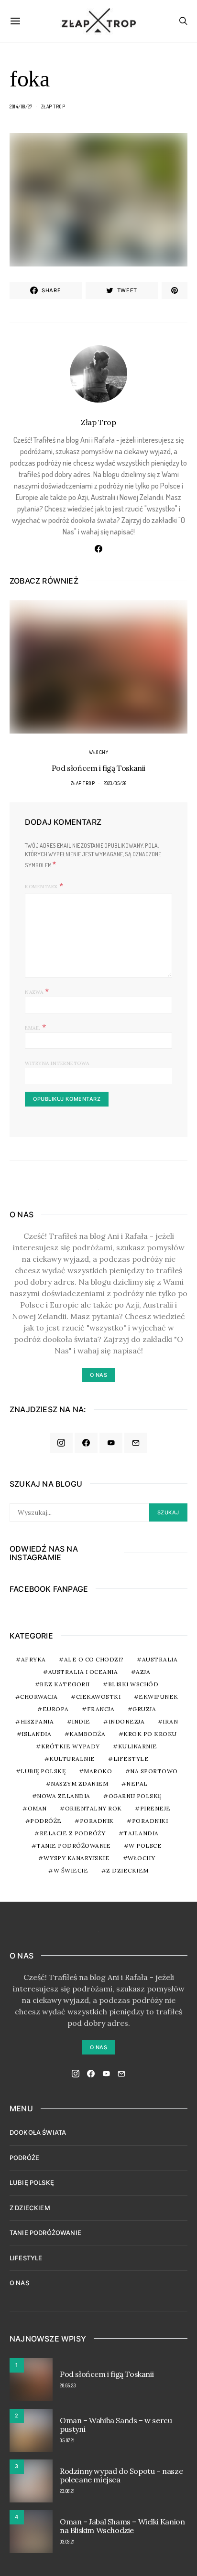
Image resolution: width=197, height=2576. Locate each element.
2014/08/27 (21, 106)
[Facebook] (86, 1443)
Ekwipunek (159, 1697)
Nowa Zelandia (64, 1796)
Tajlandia (141, 1833)
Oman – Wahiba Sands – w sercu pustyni (116, 2425)
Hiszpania (37, 1721)
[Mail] (136, 1443)
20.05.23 (68, 2385)
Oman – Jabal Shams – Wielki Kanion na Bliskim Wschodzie (122, 2526)
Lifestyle (131, 1759)
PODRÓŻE (24, 2158)
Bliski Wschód (133, 1684)
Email (36, 1027)
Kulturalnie (72, 1759)
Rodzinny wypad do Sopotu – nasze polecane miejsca (121, 2475)
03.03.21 (67, 2542)
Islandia (36, 1734)
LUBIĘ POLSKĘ (32, 2182)
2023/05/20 (115, 783)
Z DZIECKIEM (127, 1870)
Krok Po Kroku (150, 1734)
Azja (143, 1672)
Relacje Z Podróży (73, 1833)
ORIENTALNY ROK (93, 1808)
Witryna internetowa (57, 1063)
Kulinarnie (138, 1746)
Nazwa (37, 991)
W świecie (71, 1870)
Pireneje (155, 1808)
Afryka (33, 1659)
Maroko (98, 1771)
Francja (101, 1709)
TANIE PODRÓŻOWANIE (45, 2233)
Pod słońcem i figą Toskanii (98, 768)
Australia (160, 1659)
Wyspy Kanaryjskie (77, 1858)
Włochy (98, 752)
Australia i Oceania (83, 1672)
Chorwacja (39, 1697)
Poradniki (150, 1821)
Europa (56, 1709)
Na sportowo (154, 1771)
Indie (81, 1721)
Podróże (46, 1821)
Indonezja (127, 1721)
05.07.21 (67, 2440)
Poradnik (97, 1821)
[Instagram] (61, 1443)
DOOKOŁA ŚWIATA (38, 2132)
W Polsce (145, 1846)
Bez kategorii (65, 1684)
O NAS (19, 2283)
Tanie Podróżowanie (73, 1846)
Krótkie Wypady (71, 1746)
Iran (170, 1721)
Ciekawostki (98, 1697)
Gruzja (144, 1709)
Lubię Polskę (43, 1771)
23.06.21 (67, 2491)
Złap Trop (53, 106)
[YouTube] (111, 1443)
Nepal (137, 1783)
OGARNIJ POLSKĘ (135, 1796)
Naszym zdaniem (79, 1783)
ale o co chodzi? (94, 1659)
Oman (37, 1808)
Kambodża (87, 1734)
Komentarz (41, 887)
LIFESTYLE (26, 2258)
